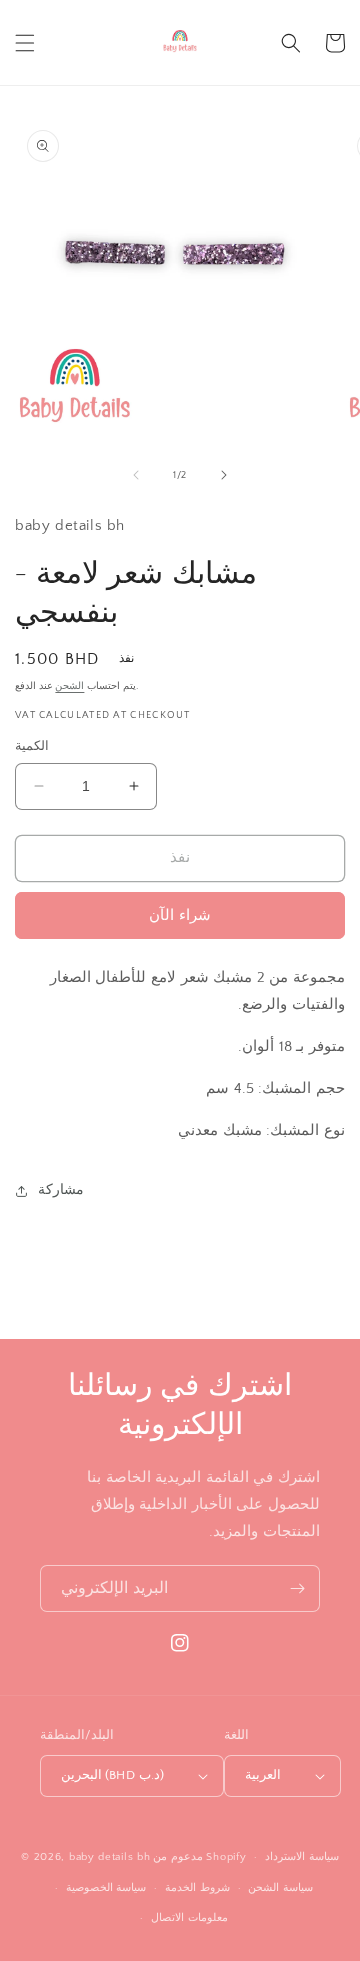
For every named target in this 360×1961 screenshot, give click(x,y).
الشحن (69, 686)
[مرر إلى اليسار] (136, 475)
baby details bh (110, 1857)
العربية (263, 1775)
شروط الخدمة (197, 1888)
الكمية (32, 746)
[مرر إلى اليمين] (224, 475)
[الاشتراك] (297, 1588)
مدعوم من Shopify (199, 1857)
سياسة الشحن (280, 1888)
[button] (25, 43)
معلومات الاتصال (189, 1918)
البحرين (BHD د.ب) (112, 1775)
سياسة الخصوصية (106, 1888)
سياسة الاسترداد (302, 1857)
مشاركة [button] (61, 1190)
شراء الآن (180, 915)
